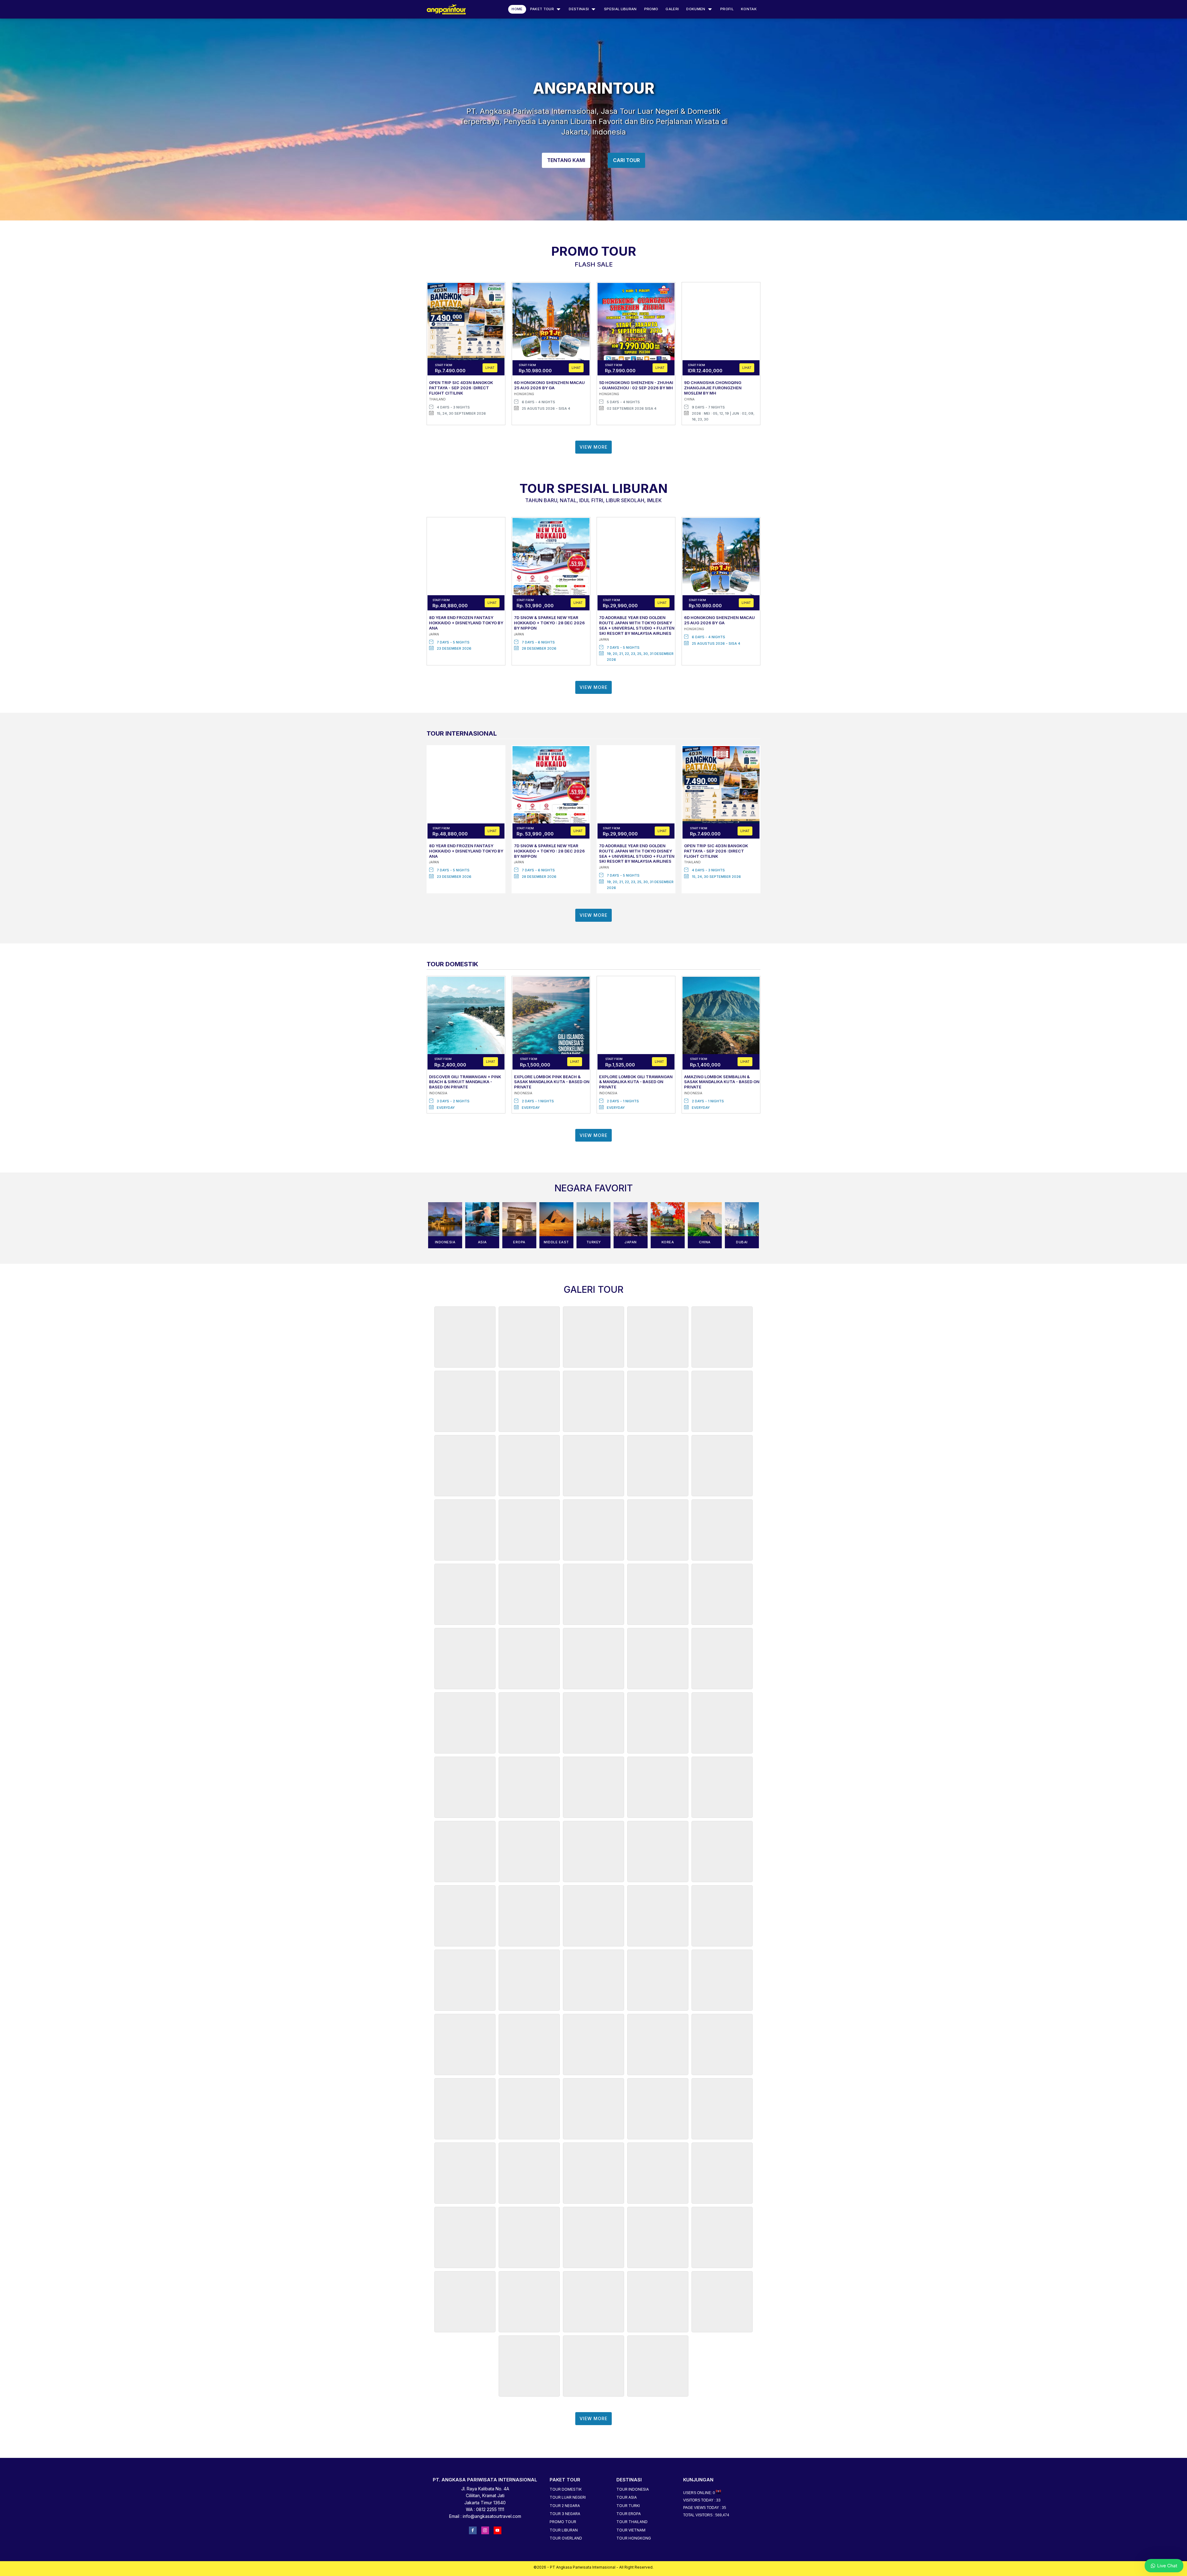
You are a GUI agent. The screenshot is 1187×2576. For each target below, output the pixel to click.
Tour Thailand (632, 2522)
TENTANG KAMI (566, 160)
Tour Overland (566, 2538)
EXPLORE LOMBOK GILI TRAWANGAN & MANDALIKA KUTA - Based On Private (636, 1082)
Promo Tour (563, 2522)
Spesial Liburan (620, 9)
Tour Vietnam (631, 2530)
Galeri (672, 9)
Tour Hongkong (634, 2538)
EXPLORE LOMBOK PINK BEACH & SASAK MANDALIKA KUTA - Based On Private (552, 1082)
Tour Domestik (566, 2489)
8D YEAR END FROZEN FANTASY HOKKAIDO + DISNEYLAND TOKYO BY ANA (466, 623)
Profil (727, 9)
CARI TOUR (626, 160)
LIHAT (490, 368)
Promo (651, 9)
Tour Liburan (564, 2530)
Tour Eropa (629, 2514)
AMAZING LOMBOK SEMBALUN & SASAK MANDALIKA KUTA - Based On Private (722, 1082)
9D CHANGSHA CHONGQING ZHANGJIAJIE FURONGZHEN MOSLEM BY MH (713, 388)
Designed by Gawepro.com (593, 2572)
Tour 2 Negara (565, 2506)
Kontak (749, 9)
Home (517, 9)
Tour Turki (628, 2506)
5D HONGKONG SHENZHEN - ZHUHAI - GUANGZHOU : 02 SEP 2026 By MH (636, 385)
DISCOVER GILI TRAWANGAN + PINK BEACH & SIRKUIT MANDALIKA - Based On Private (465, 1082)
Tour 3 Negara (565, 2514)
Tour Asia (627, 2497)
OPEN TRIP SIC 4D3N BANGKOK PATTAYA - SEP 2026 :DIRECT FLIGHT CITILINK (461, 388)
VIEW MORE (593, 447)
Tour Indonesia (633, 2489)
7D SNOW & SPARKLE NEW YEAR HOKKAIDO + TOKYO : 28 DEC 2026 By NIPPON (549, 623)
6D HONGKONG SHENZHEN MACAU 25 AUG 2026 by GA (549, 385)
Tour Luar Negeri (568, 2497)
